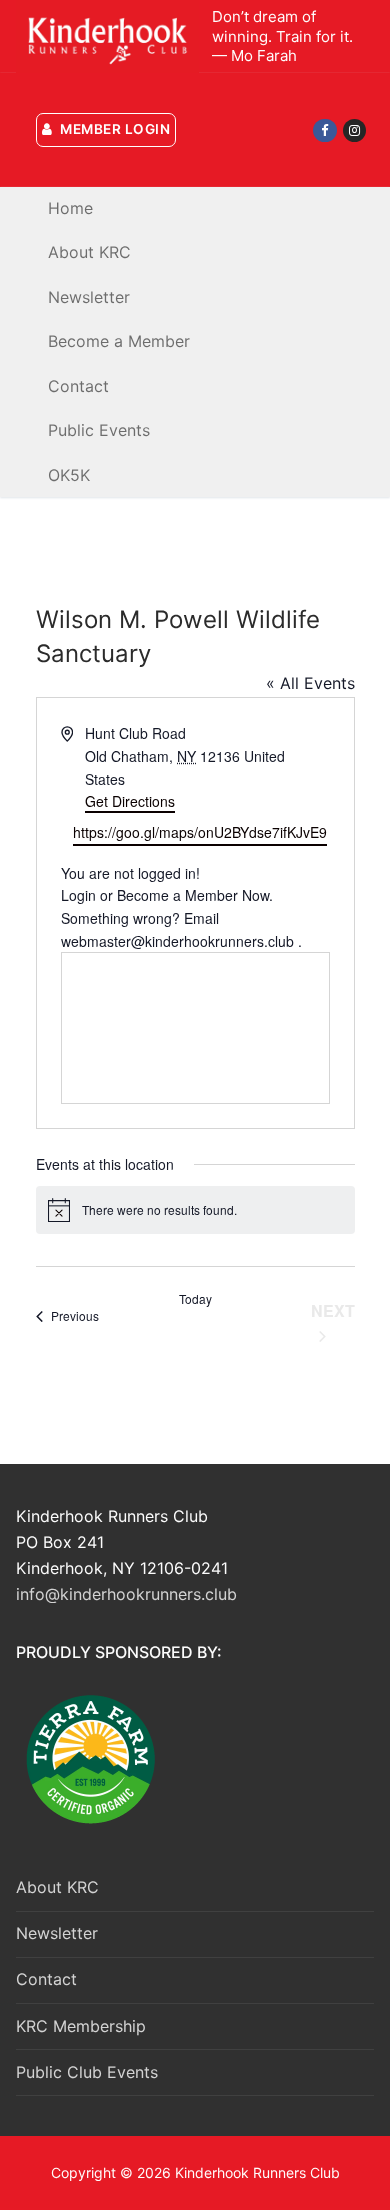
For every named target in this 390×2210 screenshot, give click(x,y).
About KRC (57, 1887)
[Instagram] (354, 130)
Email (201, 918)
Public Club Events (87, 2072)
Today (195, 1299)
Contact (46, 1979)
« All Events (310, 683)
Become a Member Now (193, 895)
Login (78, 895)
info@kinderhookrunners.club (126, 1594)
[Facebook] (324, 130)
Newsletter (57, 1933)
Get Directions (130, 801)
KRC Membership (81, 2026)
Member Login (114, 129)
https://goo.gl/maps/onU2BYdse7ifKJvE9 (200, 832)
